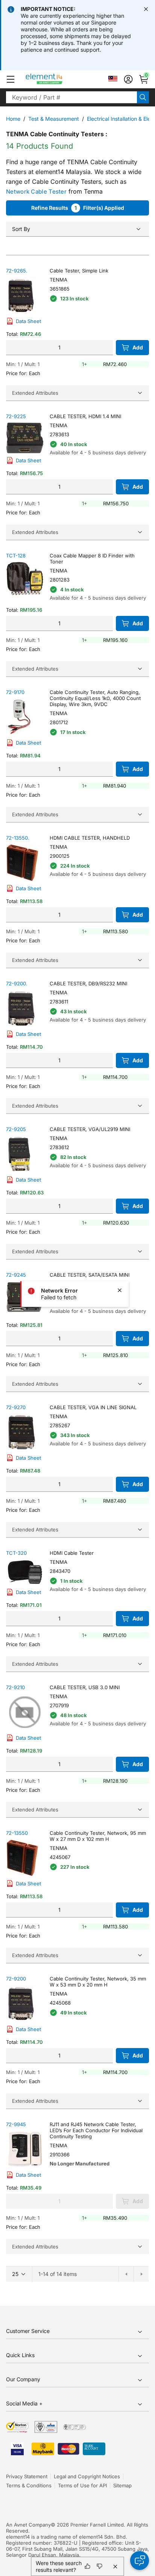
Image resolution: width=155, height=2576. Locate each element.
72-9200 (16, 1979)
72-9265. (17, 271)
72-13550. (18, 838)
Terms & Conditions (29, 2485)
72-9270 (16, 1407)
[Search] (143, 97)
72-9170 (15, 692)
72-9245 (16, 1275)
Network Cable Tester (36, 192)
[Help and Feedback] (140, 2561)
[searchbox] (71, 97)
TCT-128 (16, 556)
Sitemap (122, 2485)
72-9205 (16, 1129)
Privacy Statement (27, 2476)
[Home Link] (58, 79)
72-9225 (16, 416)
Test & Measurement (54, 119)
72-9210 (15, 1687)
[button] (11, 79)
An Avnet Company (28, 2525)
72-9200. (17, 983)
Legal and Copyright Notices (87, 2476)
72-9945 (16, 2124)
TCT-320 (16, 1553)
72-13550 (17, 1833)
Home (13, 119)
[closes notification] (146, 9)
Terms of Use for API (82, 2485)
